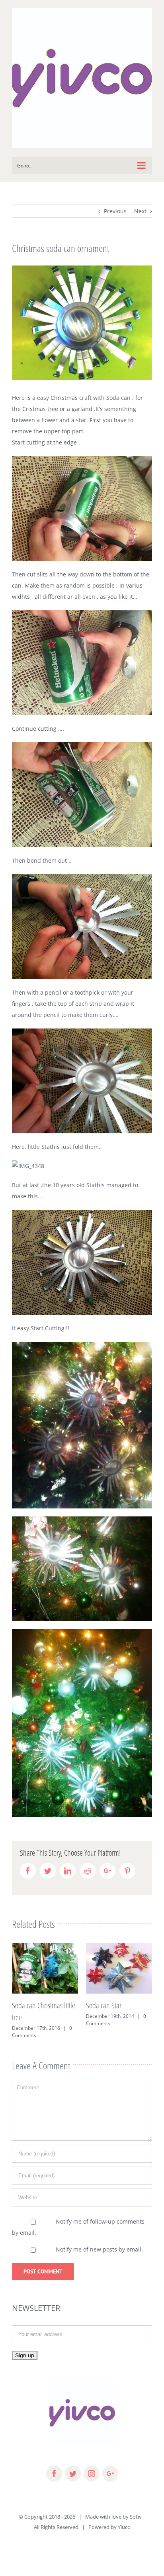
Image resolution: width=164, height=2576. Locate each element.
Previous (115, 211)
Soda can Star (104, 2005)
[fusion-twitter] (73, 2474)
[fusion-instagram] (92, 2474)
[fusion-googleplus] (110, 2474)
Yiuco (124, 2527)
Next (140, 211)
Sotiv (136, 2517)
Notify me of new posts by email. (99, 2249)
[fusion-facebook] (54, 2474)
